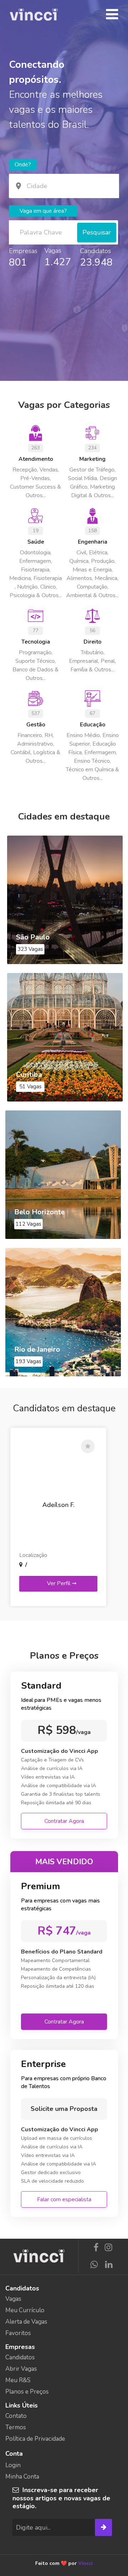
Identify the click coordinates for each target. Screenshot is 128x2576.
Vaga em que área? (43, 211)
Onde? (23, 165)
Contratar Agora (64, 1821)
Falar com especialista (64, 2199)
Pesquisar (97, 232)
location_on (18, 186)
